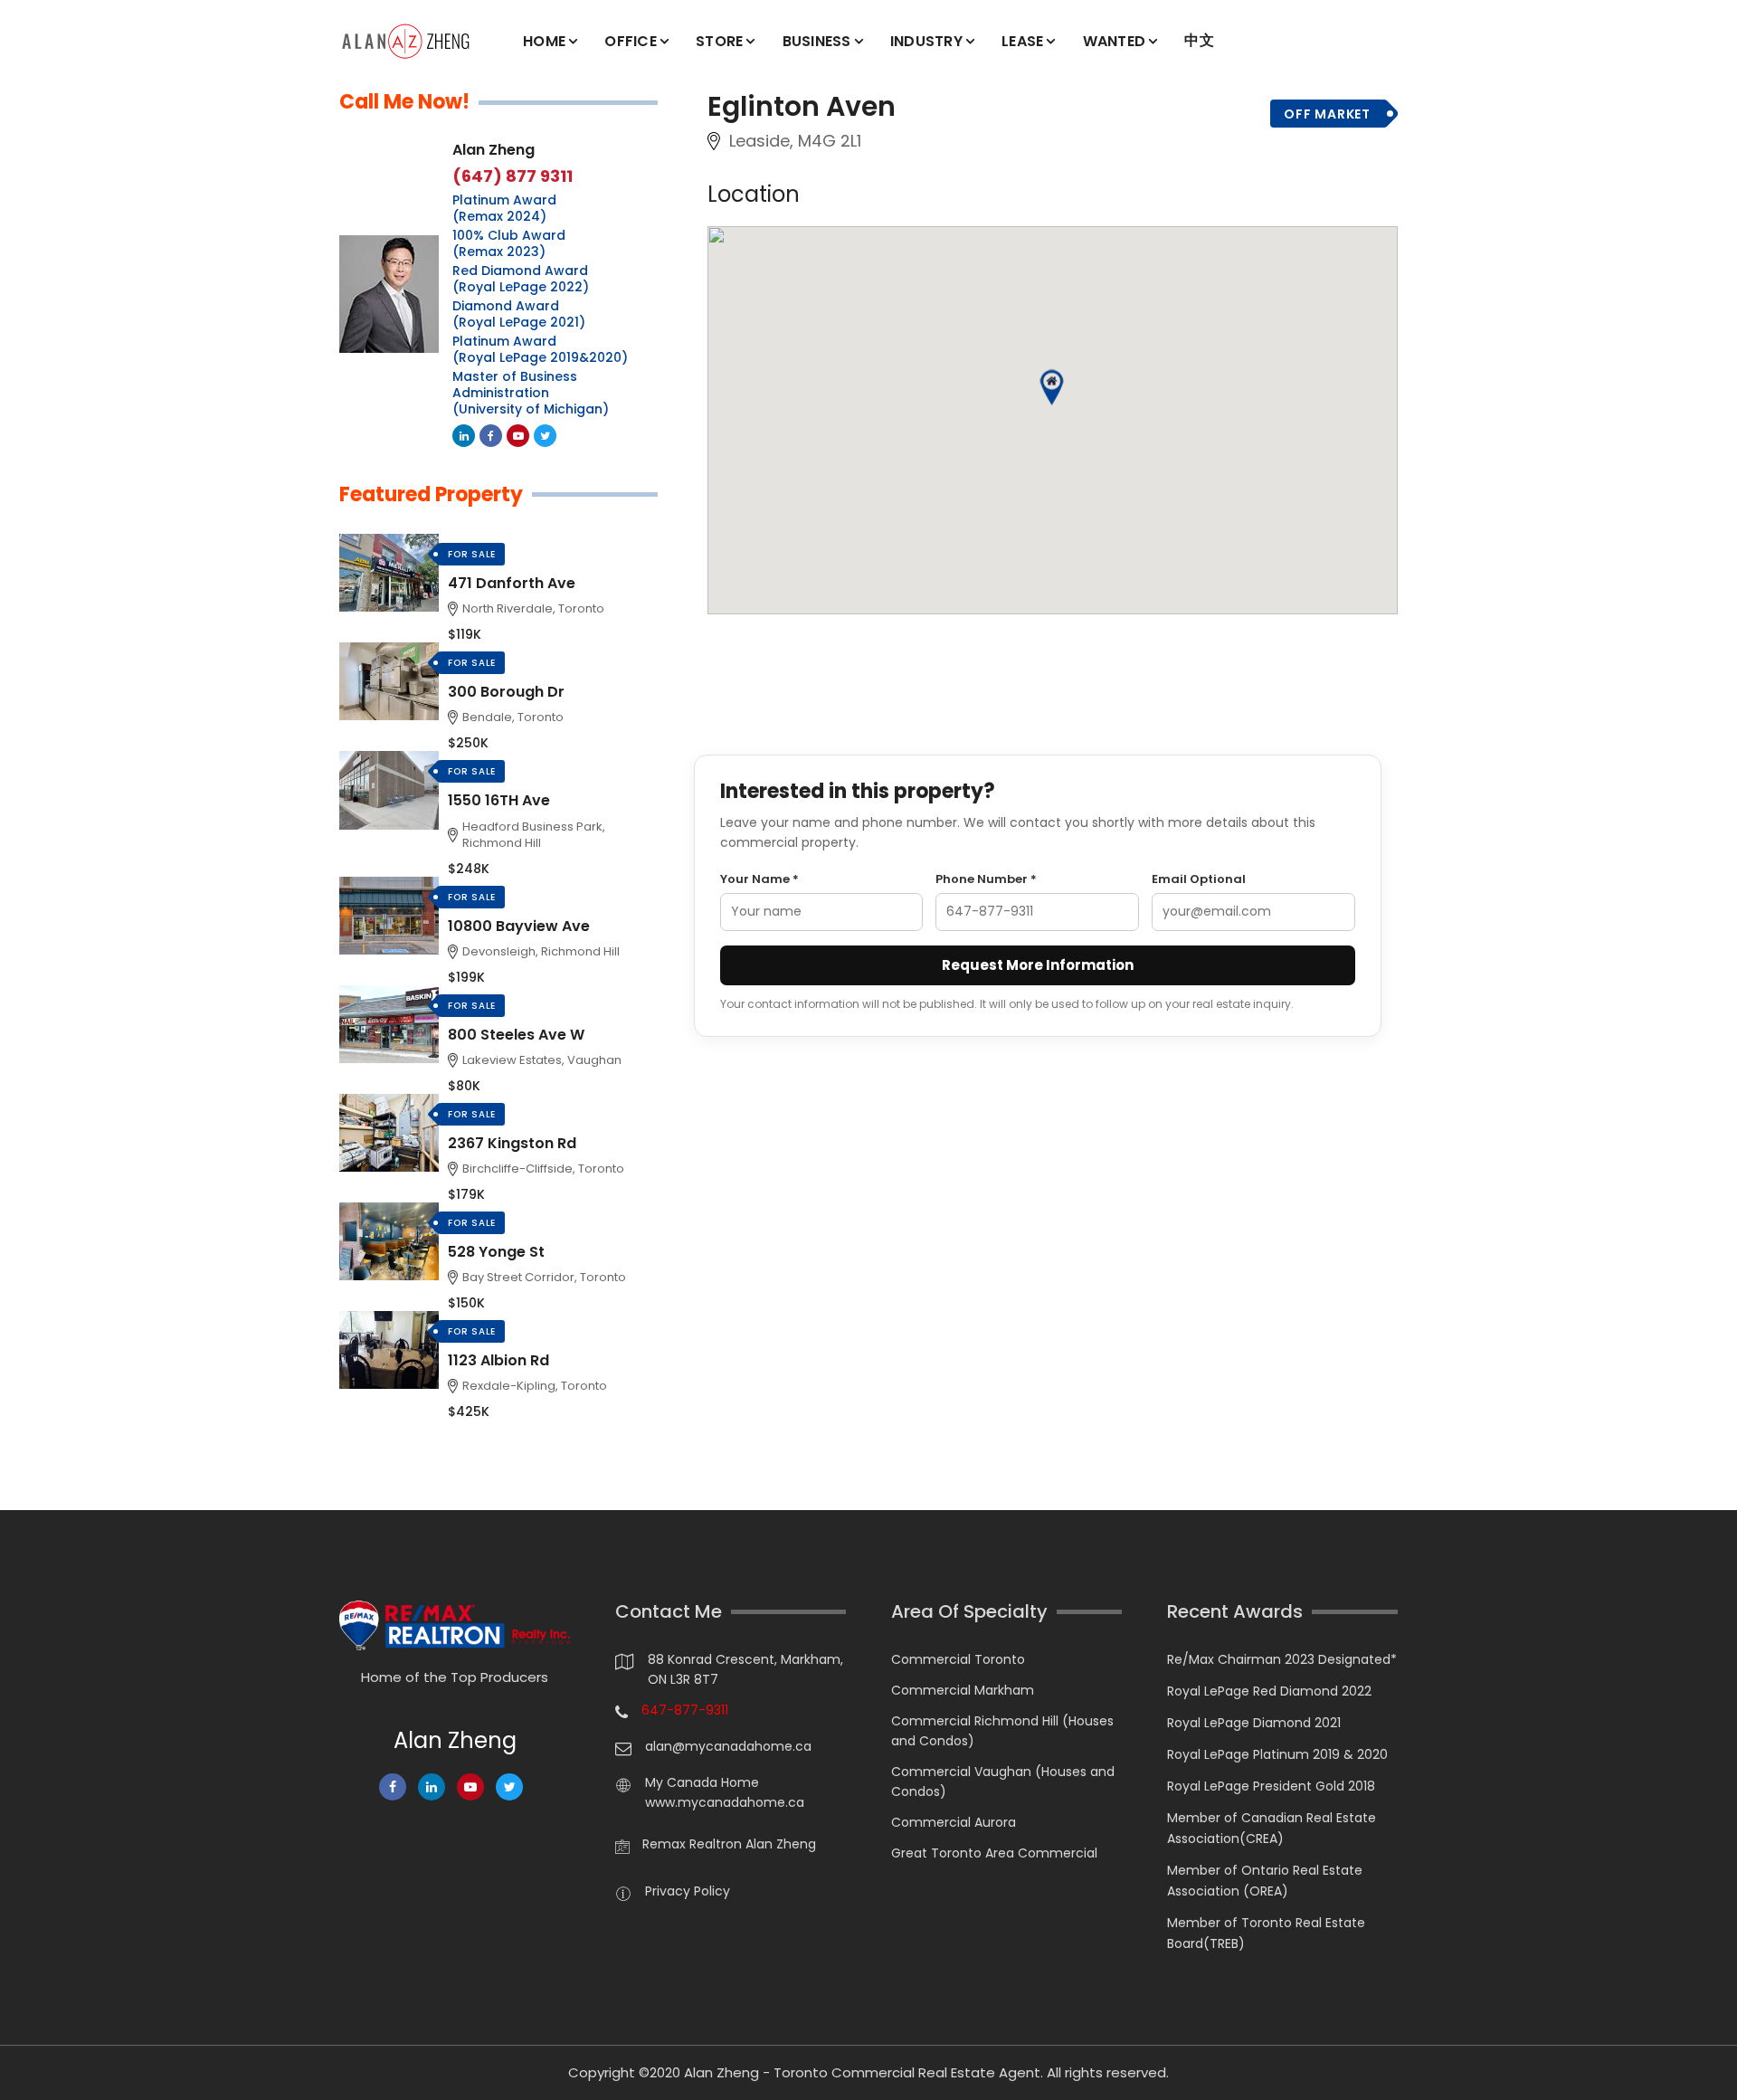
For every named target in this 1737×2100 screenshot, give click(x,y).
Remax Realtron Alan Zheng (729, 1844)
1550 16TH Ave (499, 800)
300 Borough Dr (506, 692)
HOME (544, 41)
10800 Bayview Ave (519, 926)
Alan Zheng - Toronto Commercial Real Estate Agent (862, 2072)
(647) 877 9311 (513, 176)
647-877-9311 (685, 1710)
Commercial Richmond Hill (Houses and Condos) (1002, 1731)
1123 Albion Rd (498, 1360)
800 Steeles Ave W (516, 1035)
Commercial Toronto (958, 1659)
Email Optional (1199, 879)
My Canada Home (702, 1782)
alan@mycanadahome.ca (728, 1746)
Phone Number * (986, 879)
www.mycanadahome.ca (725, 1802)
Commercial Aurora (954, 1822)
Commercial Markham (963, 1690)
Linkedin (464, 436)
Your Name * (759, 879)
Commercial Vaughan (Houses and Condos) (1003, 1782)
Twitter (545, 436)
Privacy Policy (688, 1891)
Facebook (491, 436)
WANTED (1115, 41)
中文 (1199, 40)
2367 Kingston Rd (512, 1143)
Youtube (518, 436)
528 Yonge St (496, 1252)
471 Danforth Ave (512, 583)
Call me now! (404, 102)
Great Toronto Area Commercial (994, 1853)
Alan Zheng (494, 150)
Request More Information (1038, 965)
